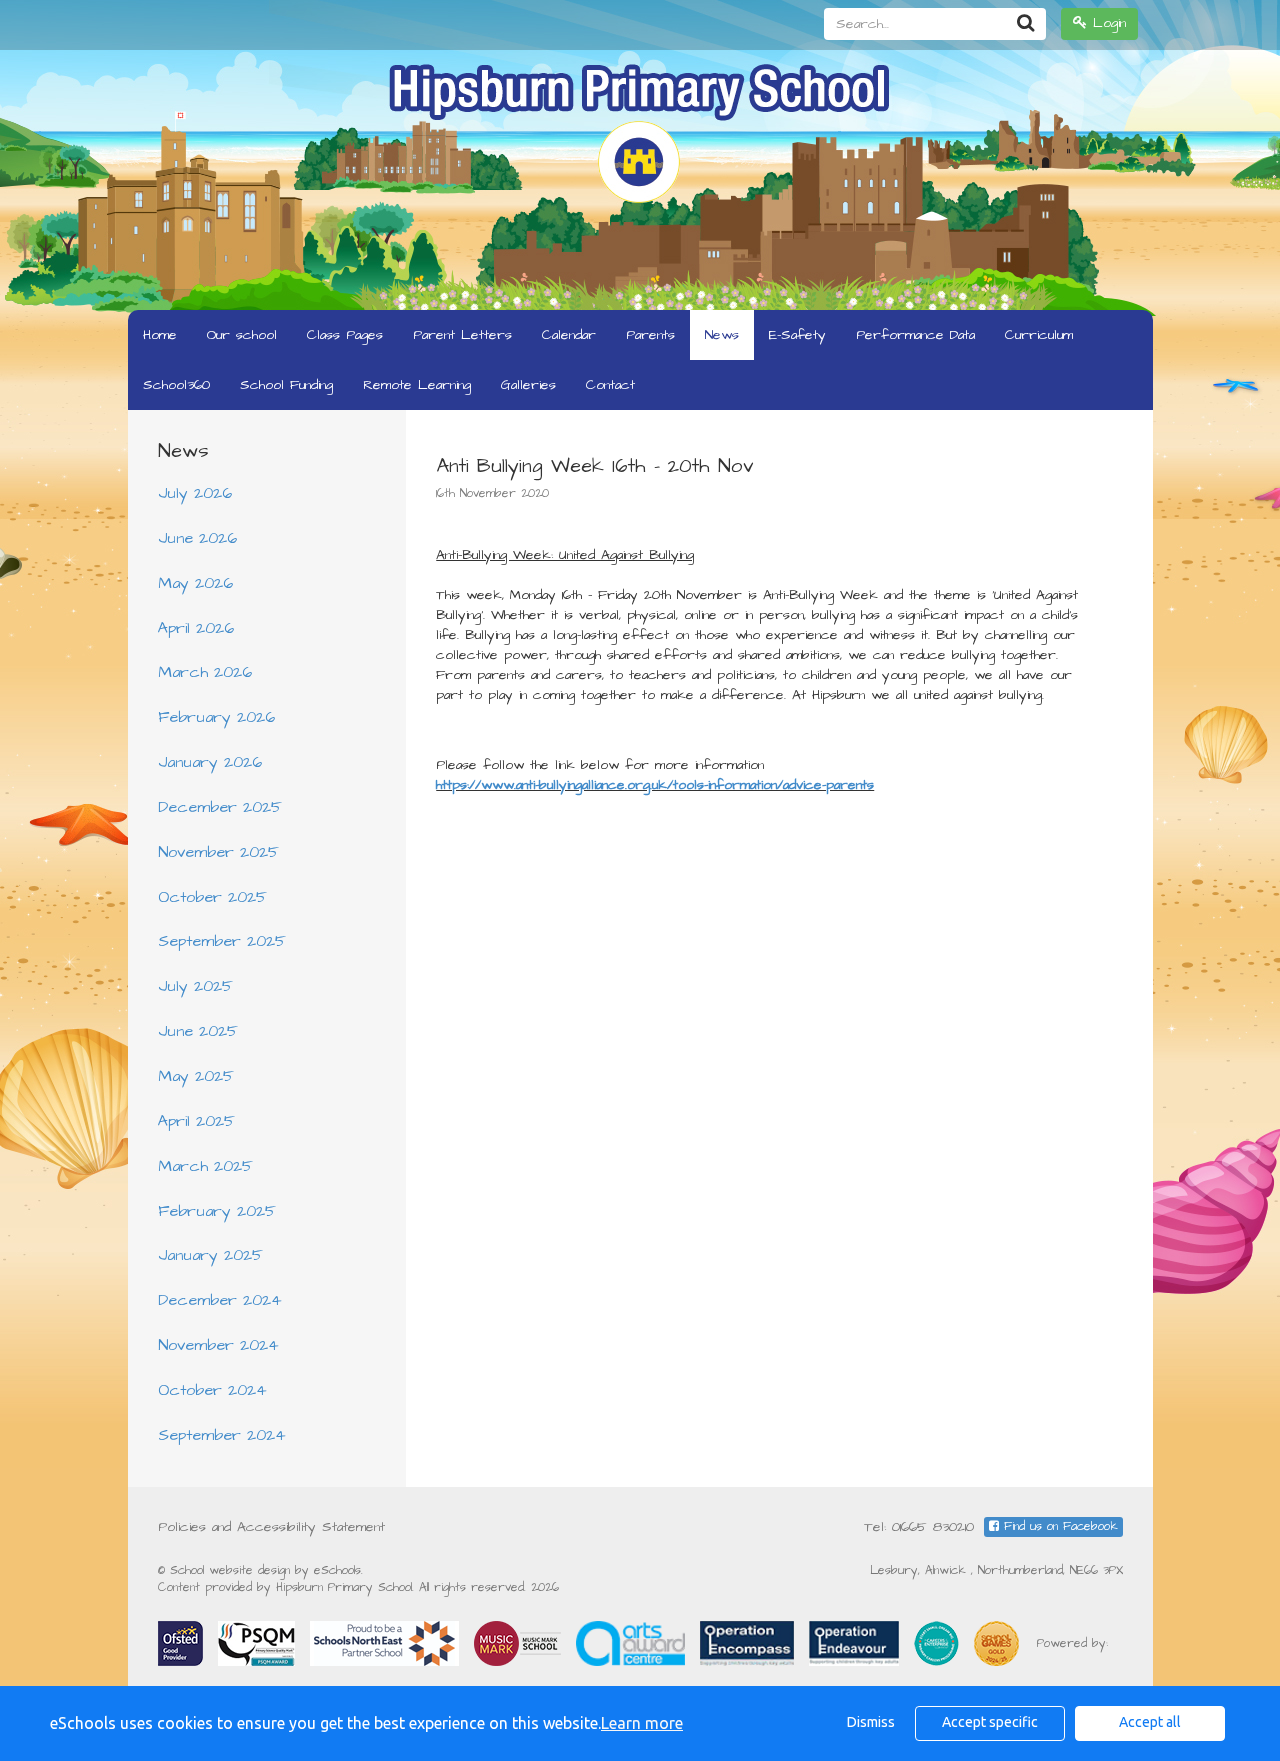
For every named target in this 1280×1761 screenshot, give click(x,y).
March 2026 (205, 672)
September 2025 (222, 941)
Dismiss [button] (871, 1722)
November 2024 (218, 1345)
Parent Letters (462, 335)
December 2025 (220, 807)
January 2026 (210, 762)
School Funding (286, 385)
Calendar (569, 335)
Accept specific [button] (990, 1722)
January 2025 (210, 1255)
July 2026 (195, 493)
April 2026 (196, 628)
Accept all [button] (1150, 1722)
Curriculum (1039, 335)
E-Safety (797, 335)
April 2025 (196, 1121)
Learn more (642, 1723)
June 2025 (198, 1031)
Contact (610, 385)
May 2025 (196, 1076)
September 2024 (222, 1435)
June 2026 (197, 538)
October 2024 (212, 1390)
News (722, 335)
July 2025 (195, 986)
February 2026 (216, 717)
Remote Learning (417, 385)
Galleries (528, 385)
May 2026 (195, 583)
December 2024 (220, 1300)
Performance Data (915, 335)
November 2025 (218, 852)
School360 (176, 385)
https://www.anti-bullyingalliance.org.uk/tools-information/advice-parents (655, 785)
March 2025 (205, 1166)
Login (1106, 23)
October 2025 (212, 897)
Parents (650, 335)
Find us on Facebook (1058, 1526)
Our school (242, 335)
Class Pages (345, 335)
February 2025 (217, 1211)
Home (160, 335)
